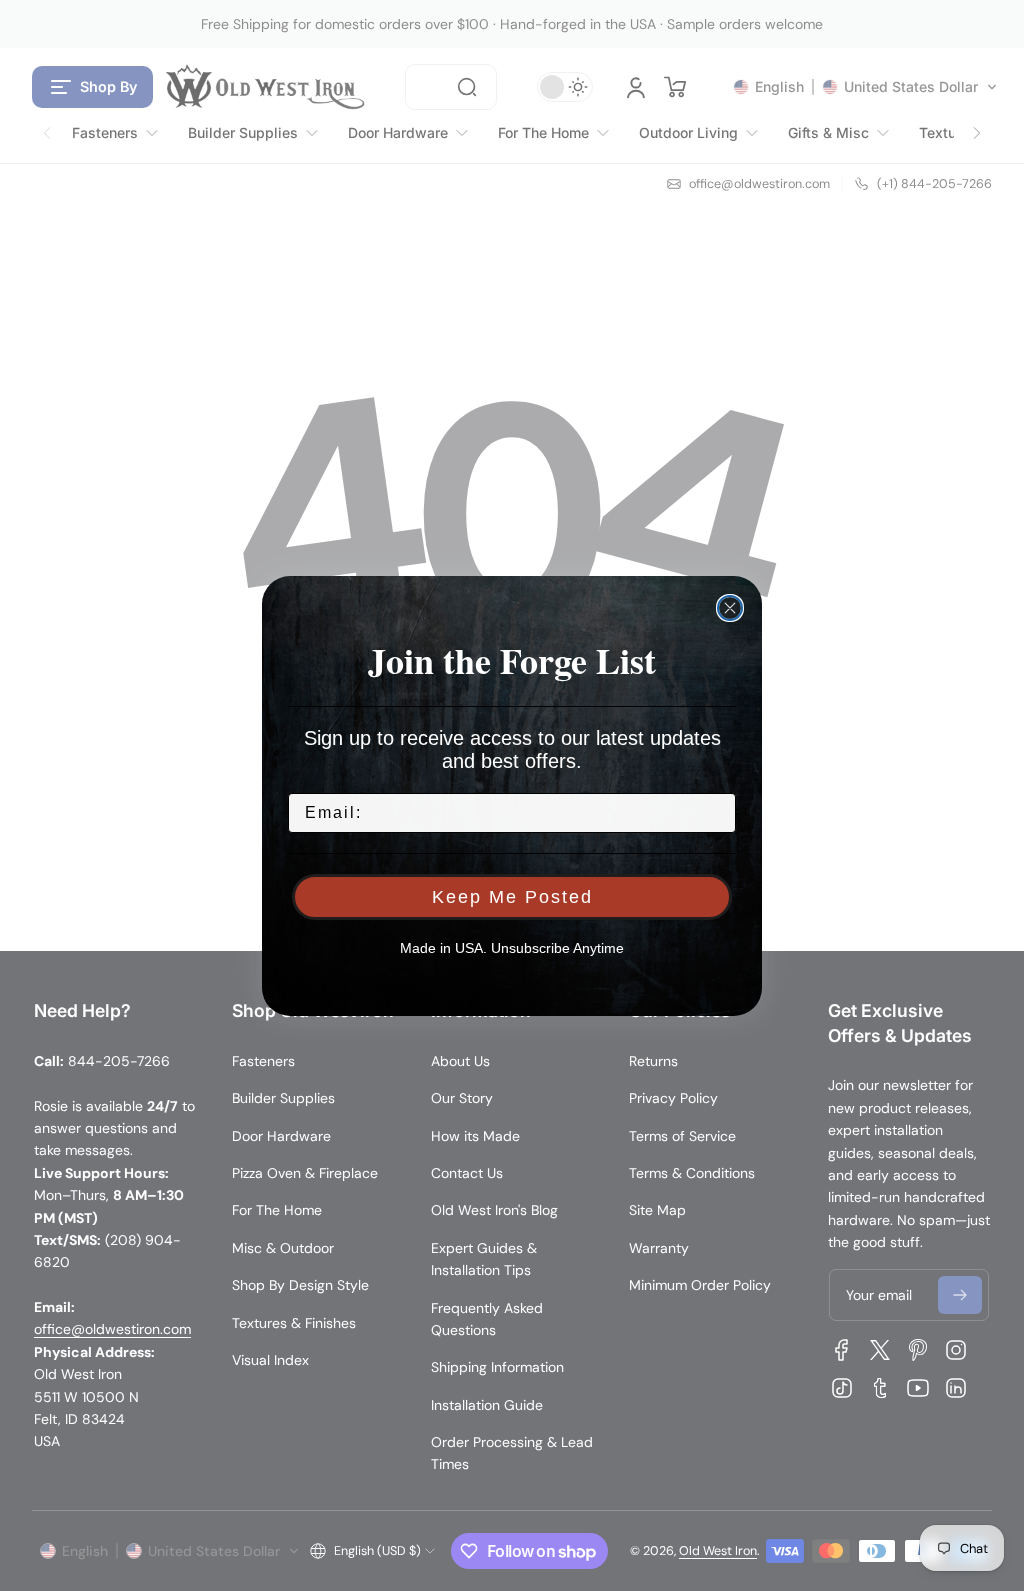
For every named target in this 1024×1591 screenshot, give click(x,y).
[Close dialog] (730, 608)
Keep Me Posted (512, 897)
